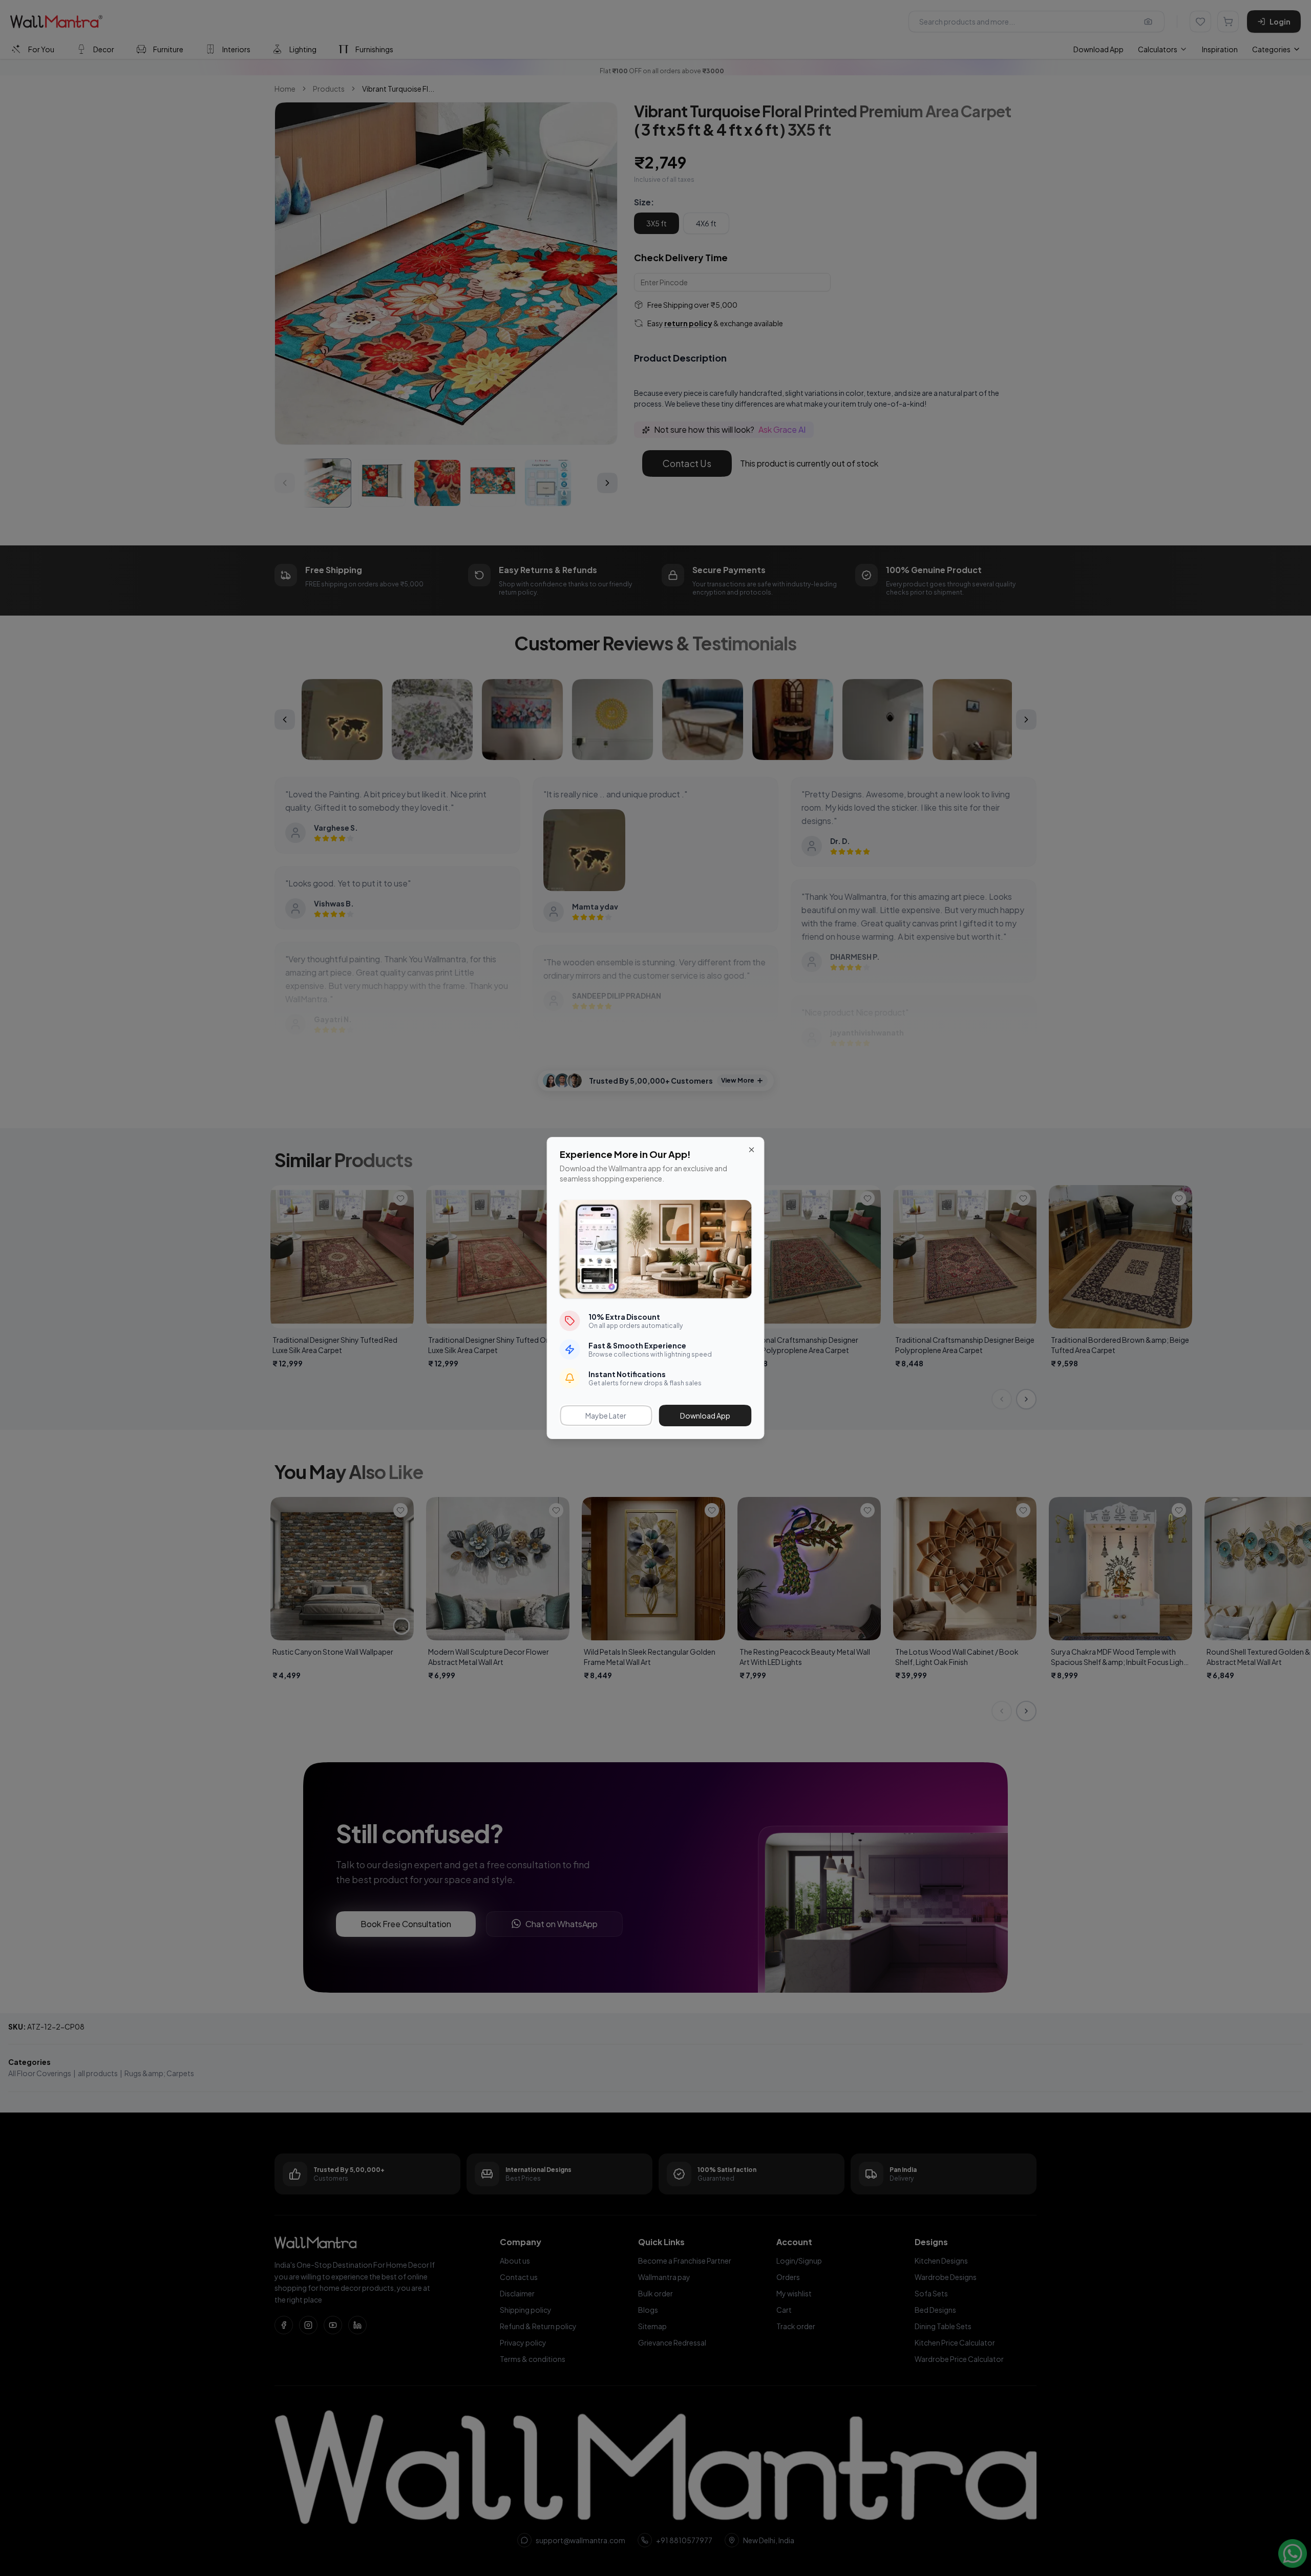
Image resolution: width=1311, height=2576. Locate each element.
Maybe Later (606, 1416)
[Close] (752, 1150)
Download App (705, 1416)
